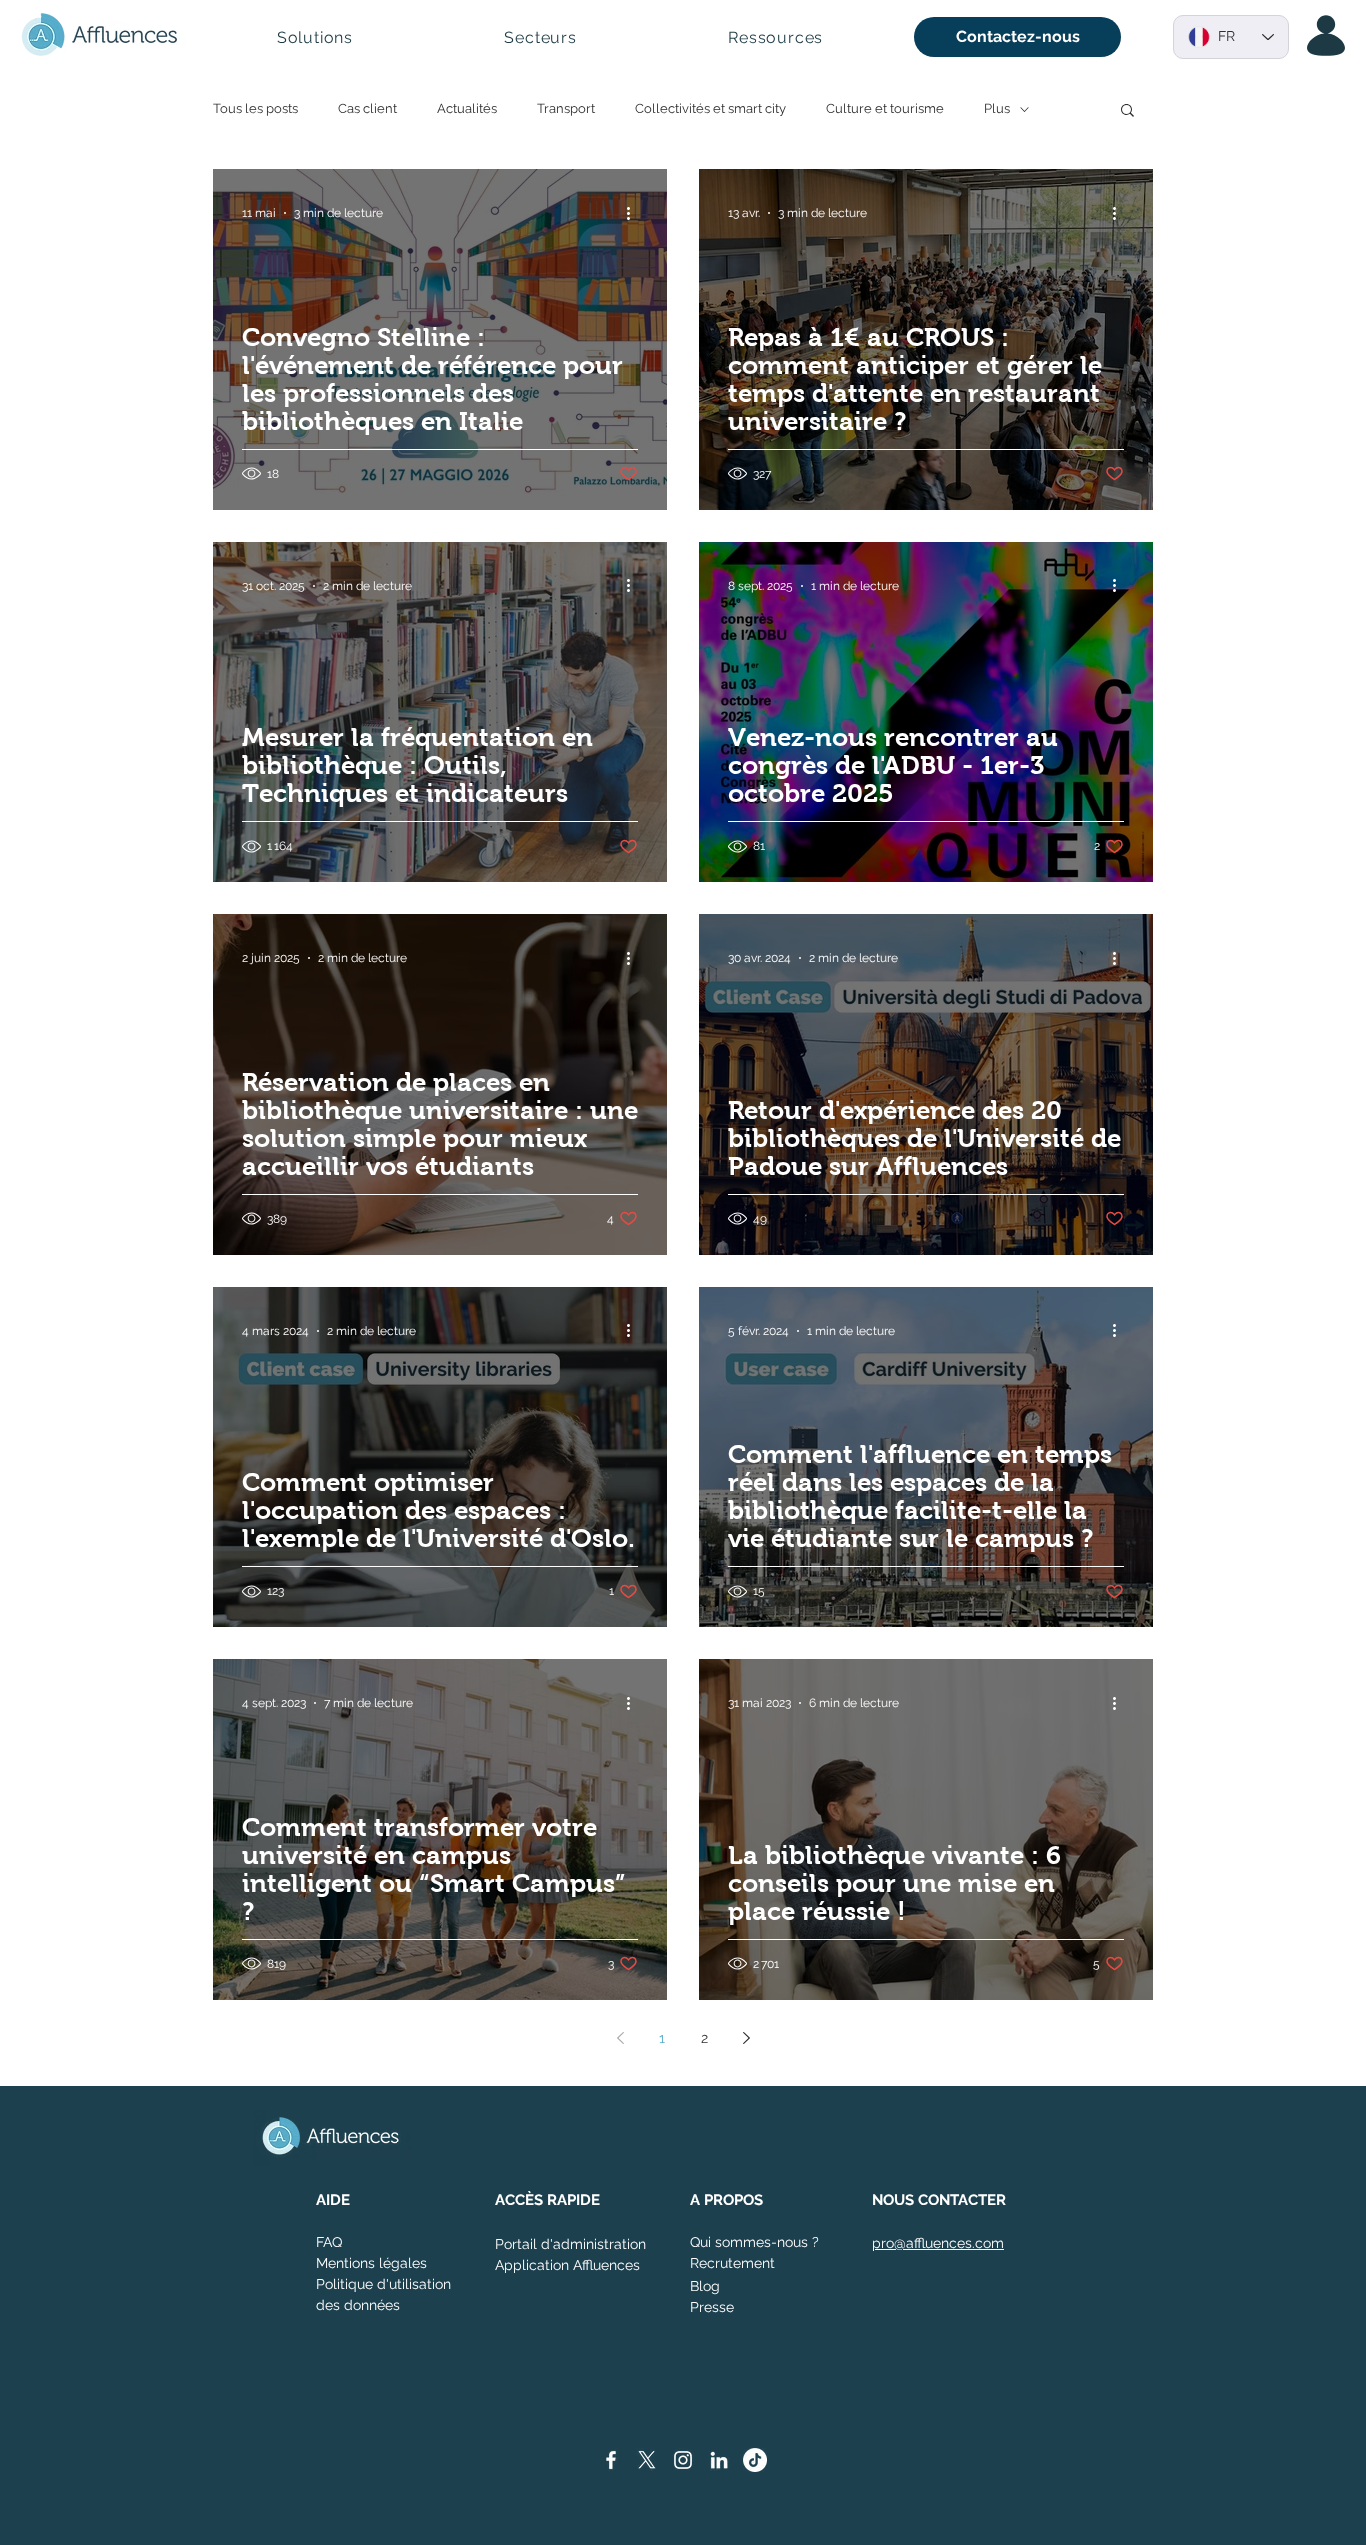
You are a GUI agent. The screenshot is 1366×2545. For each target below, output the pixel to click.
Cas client (367, 108)
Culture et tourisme (885, 108)
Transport (566, 108)
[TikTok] (755, 2460)
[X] (647, 2460)
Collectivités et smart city (710, 108)
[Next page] (746, 2038)
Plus (997, 108)
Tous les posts (255, 108)
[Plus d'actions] (635, 213)
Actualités (467, 108)
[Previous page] (620, 2038)
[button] (315, 37)
